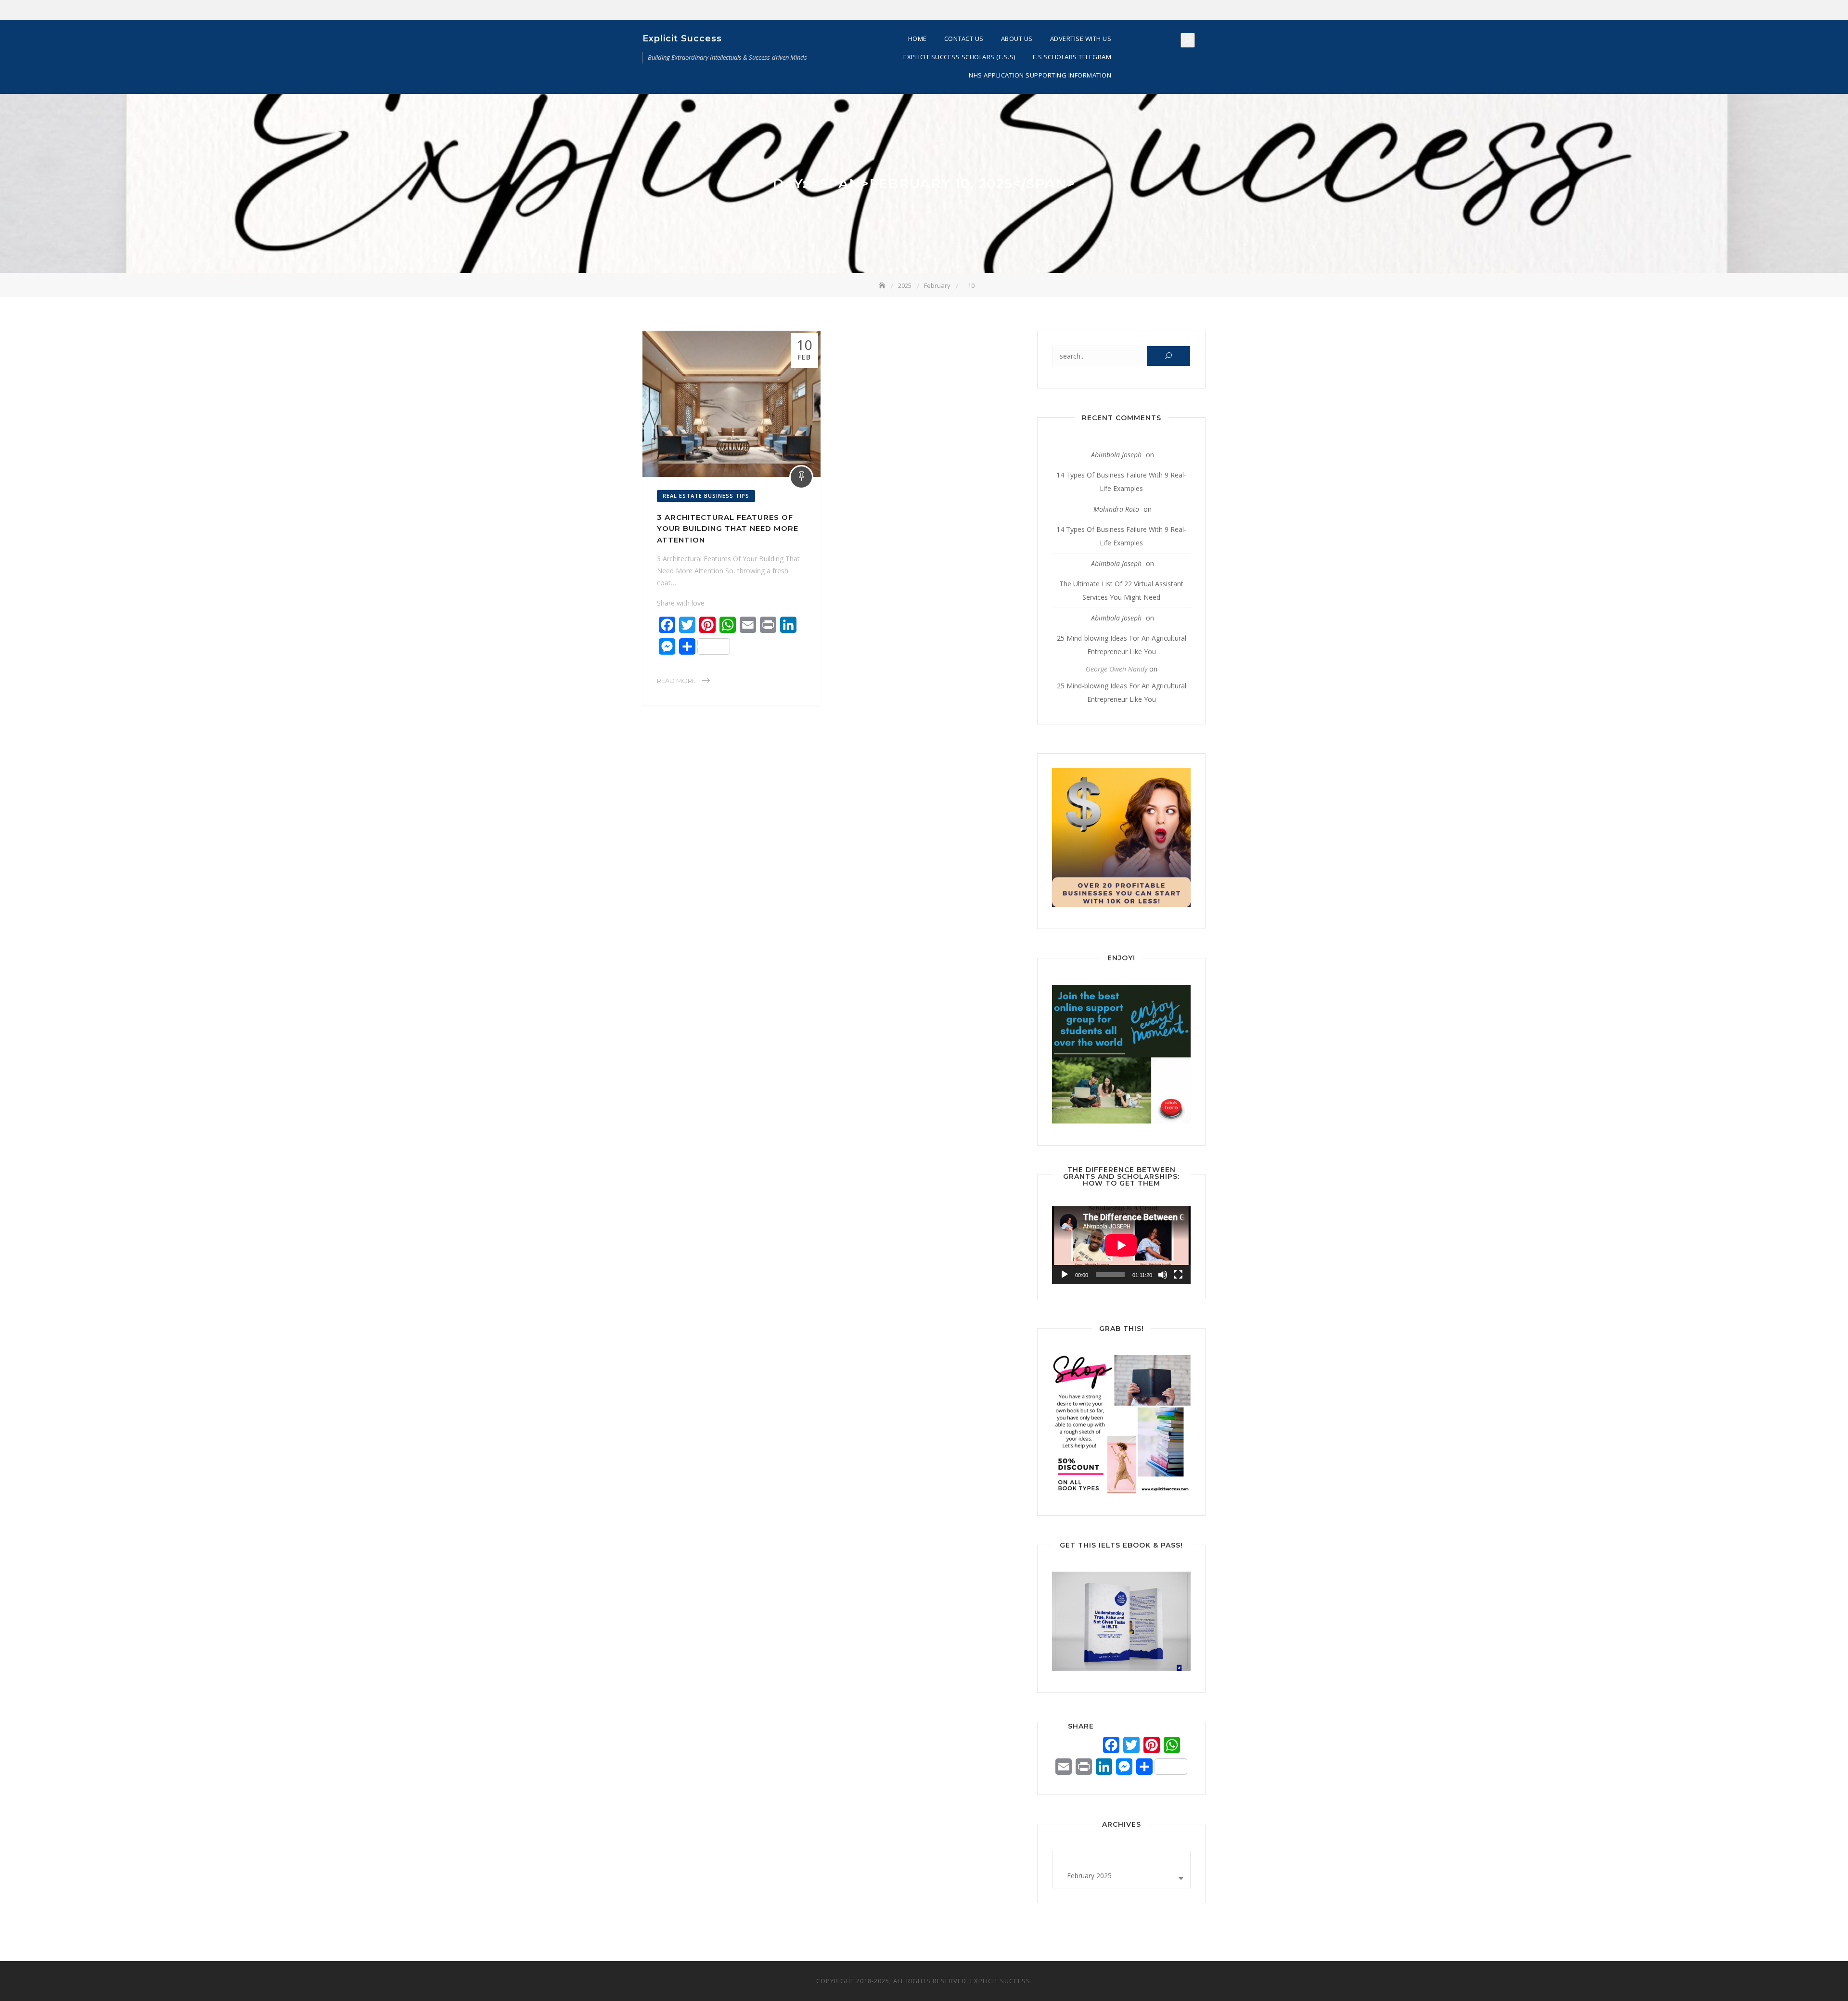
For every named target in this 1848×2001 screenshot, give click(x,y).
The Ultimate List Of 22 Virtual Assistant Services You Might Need (1121, 590)
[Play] (1065, 1275)
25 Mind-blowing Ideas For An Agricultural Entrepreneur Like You (1122, 645)
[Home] (883, 285)
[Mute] (1163, 1275)
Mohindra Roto (1116, 509)
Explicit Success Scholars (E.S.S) (959, 57)
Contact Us (964, 39)
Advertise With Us (1081, 39)
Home (918, 39)
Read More (676, 681)
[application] (1121, 1245)
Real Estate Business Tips (706, 496)
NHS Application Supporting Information (1040, 75)
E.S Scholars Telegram (1072, 57)
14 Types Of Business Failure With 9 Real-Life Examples (1121, 482)
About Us (1017, 39)
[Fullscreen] (1178, 1275)
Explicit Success (682, 39)
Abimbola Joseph (1116, 455)
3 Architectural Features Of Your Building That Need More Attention (728, 529)
